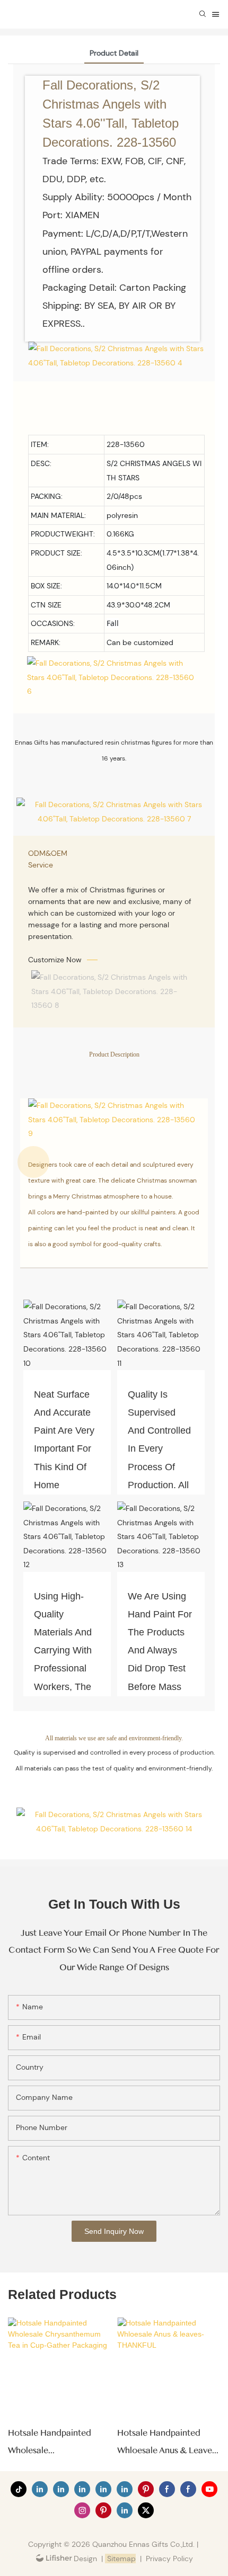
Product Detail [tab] (114, 53)
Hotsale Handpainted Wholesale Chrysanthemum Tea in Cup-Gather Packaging (54, 2443)
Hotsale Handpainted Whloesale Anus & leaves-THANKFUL (168, 2443)
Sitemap (120, 2559)
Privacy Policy (169, 2559)
